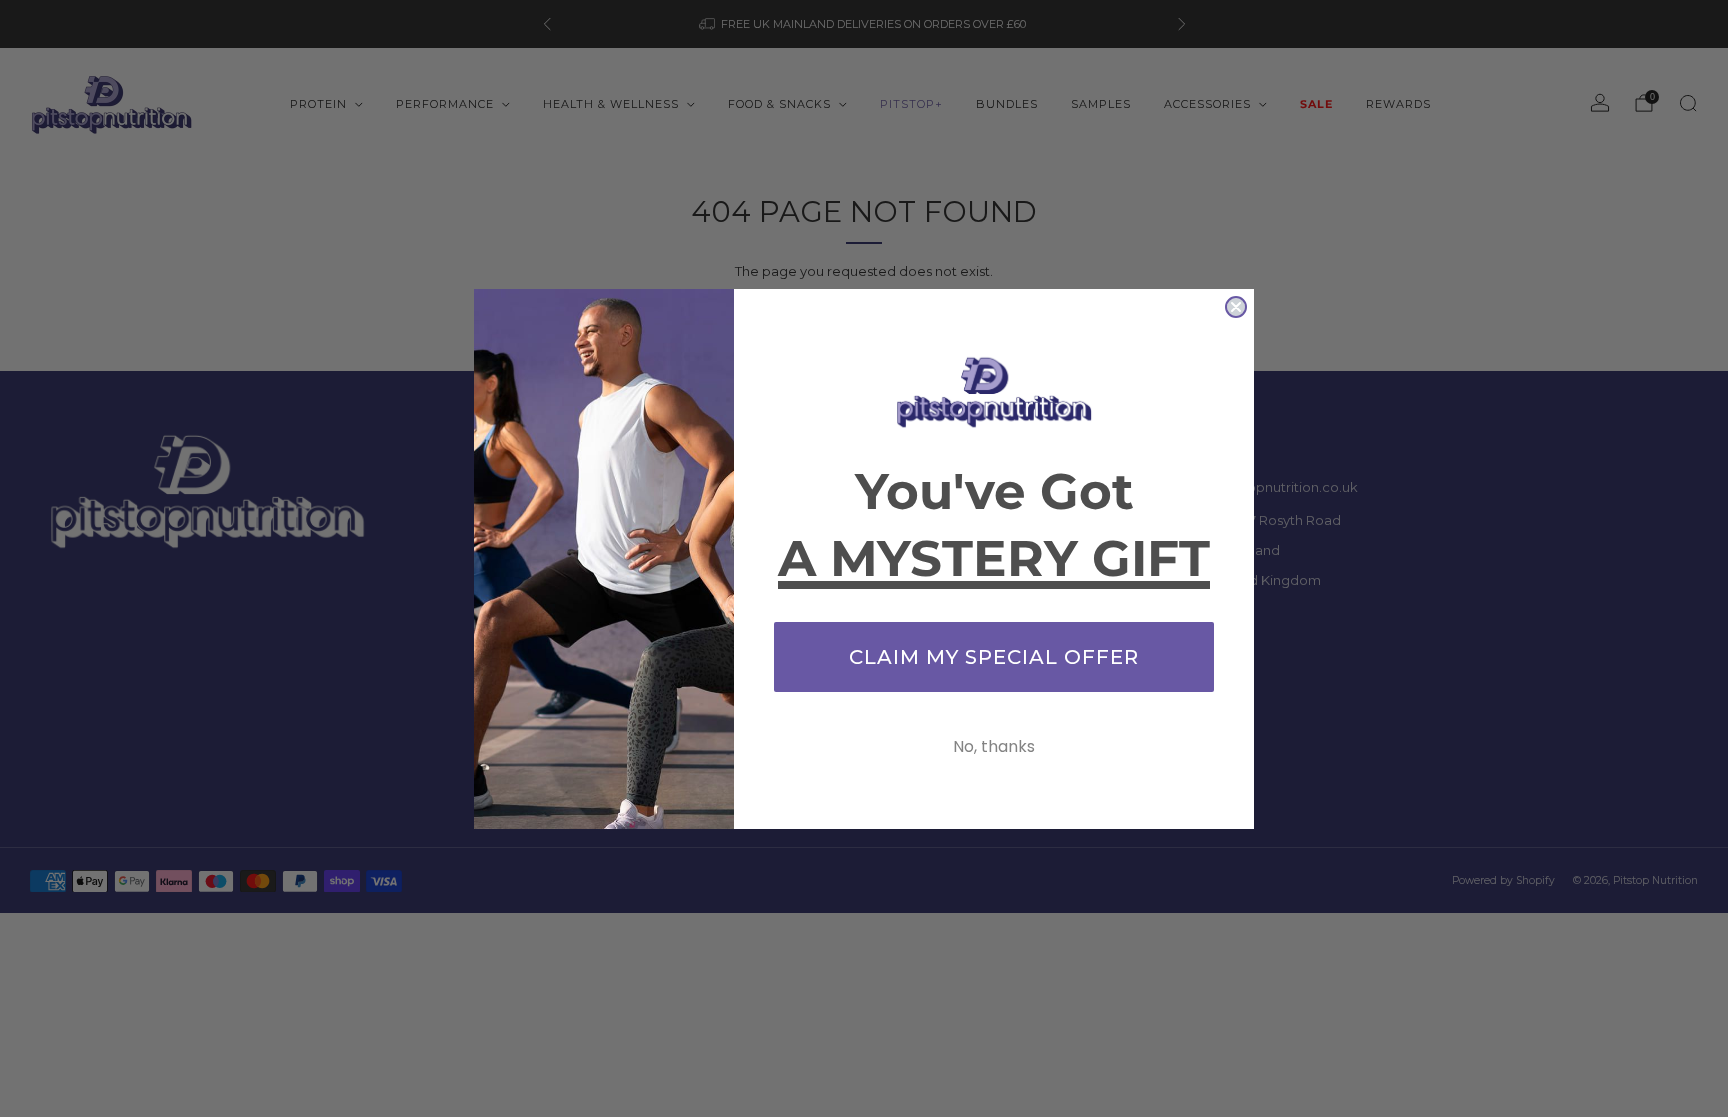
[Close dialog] (1236, 307)
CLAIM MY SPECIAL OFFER (994, 657)
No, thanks (994, 746)
